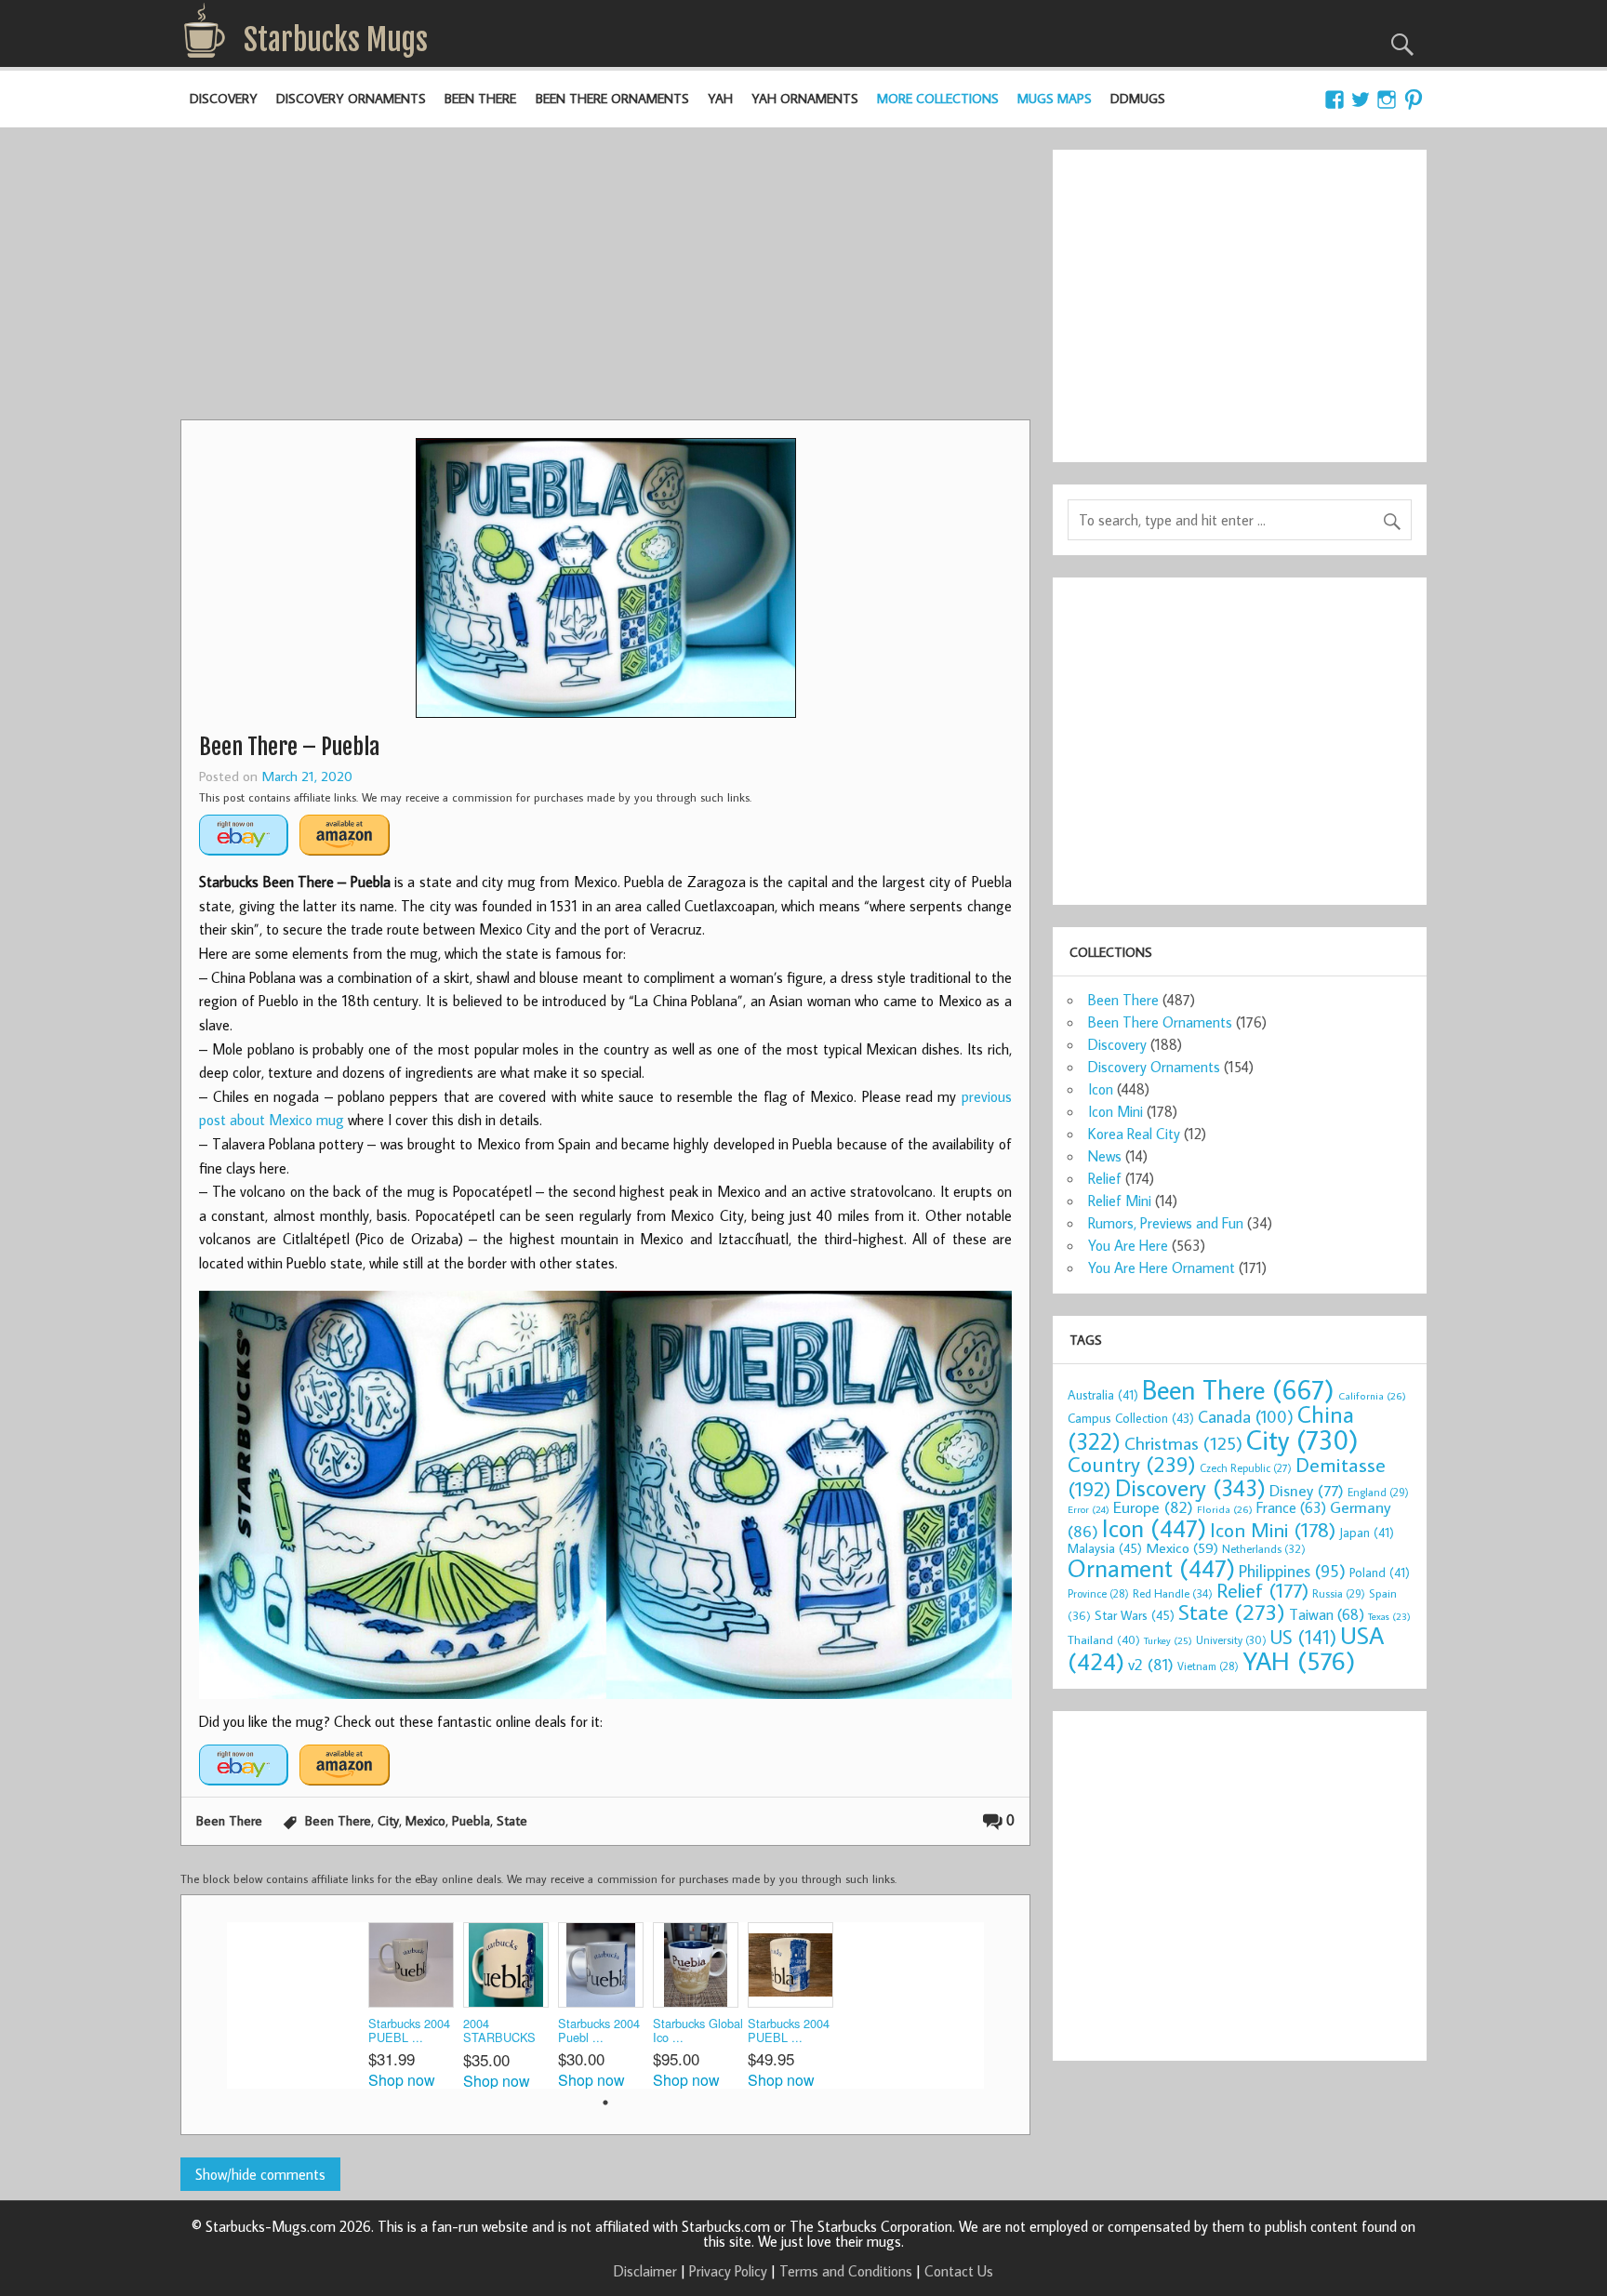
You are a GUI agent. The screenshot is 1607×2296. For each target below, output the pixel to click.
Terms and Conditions (846, 2271)
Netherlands (1264, 1548)
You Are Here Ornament (1162, 1267)
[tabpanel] (416, 2004)
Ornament (1151, 1568)
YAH (720, 98)
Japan (1367, 1533)
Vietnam (1208, 1666)
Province (1098, 1593)
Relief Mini (1120, 1201)
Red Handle (1173, 1593)
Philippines (1292, 1571)
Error (1089, 1509)
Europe (1153, 1507)
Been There (480, 98)
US (1303, 1637)
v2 (1151, 1664)
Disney (1307, 1490)
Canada (1246, 1416)
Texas (1389, 1616)
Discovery (224, 98)
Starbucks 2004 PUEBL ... (409, 2031)
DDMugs (1138, 98)
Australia (1103, 1395)
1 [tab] (605, 2103)
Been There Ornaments (612, 98)
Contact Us (959, 2271)
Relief (1105, 1178)
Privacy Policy (728, 2271)
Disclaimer (645, 2271)
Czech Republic (1246, 1468)
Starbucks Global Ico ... (698, 2031)
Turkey (1168, 1640)
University (1231, 1640)
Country (1132, 1464)
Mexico (425, 1820)
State (512, 1820)
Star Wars (1135, 1615)
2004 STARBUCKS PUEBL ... (499, 2031)
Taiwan (1327, 1614)
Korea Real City (1134, 1134)
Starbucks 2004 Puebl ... (599, 2031)
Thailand (1104, 1639)
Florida (1225, 1509)
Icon (1101, 1089)
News (1105, 1156)
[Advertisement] (605, 280)
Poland (1380, 1573)
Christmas (1183, 1443)
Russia (1339, 1593)
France (1291, 1507)
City (388, 1820)
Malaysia (1105, 1548)
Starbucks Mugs (336, 40)
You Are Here (1128, 1245)
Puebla (471, 1820)
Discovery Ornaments (351, 98)
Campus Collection (1131, 1418)
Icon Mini (1116, 1111)
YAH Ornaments (805, 98)
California (1372, 1395)
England (1378, 1492)
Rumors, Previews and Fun (1166, 1223)
